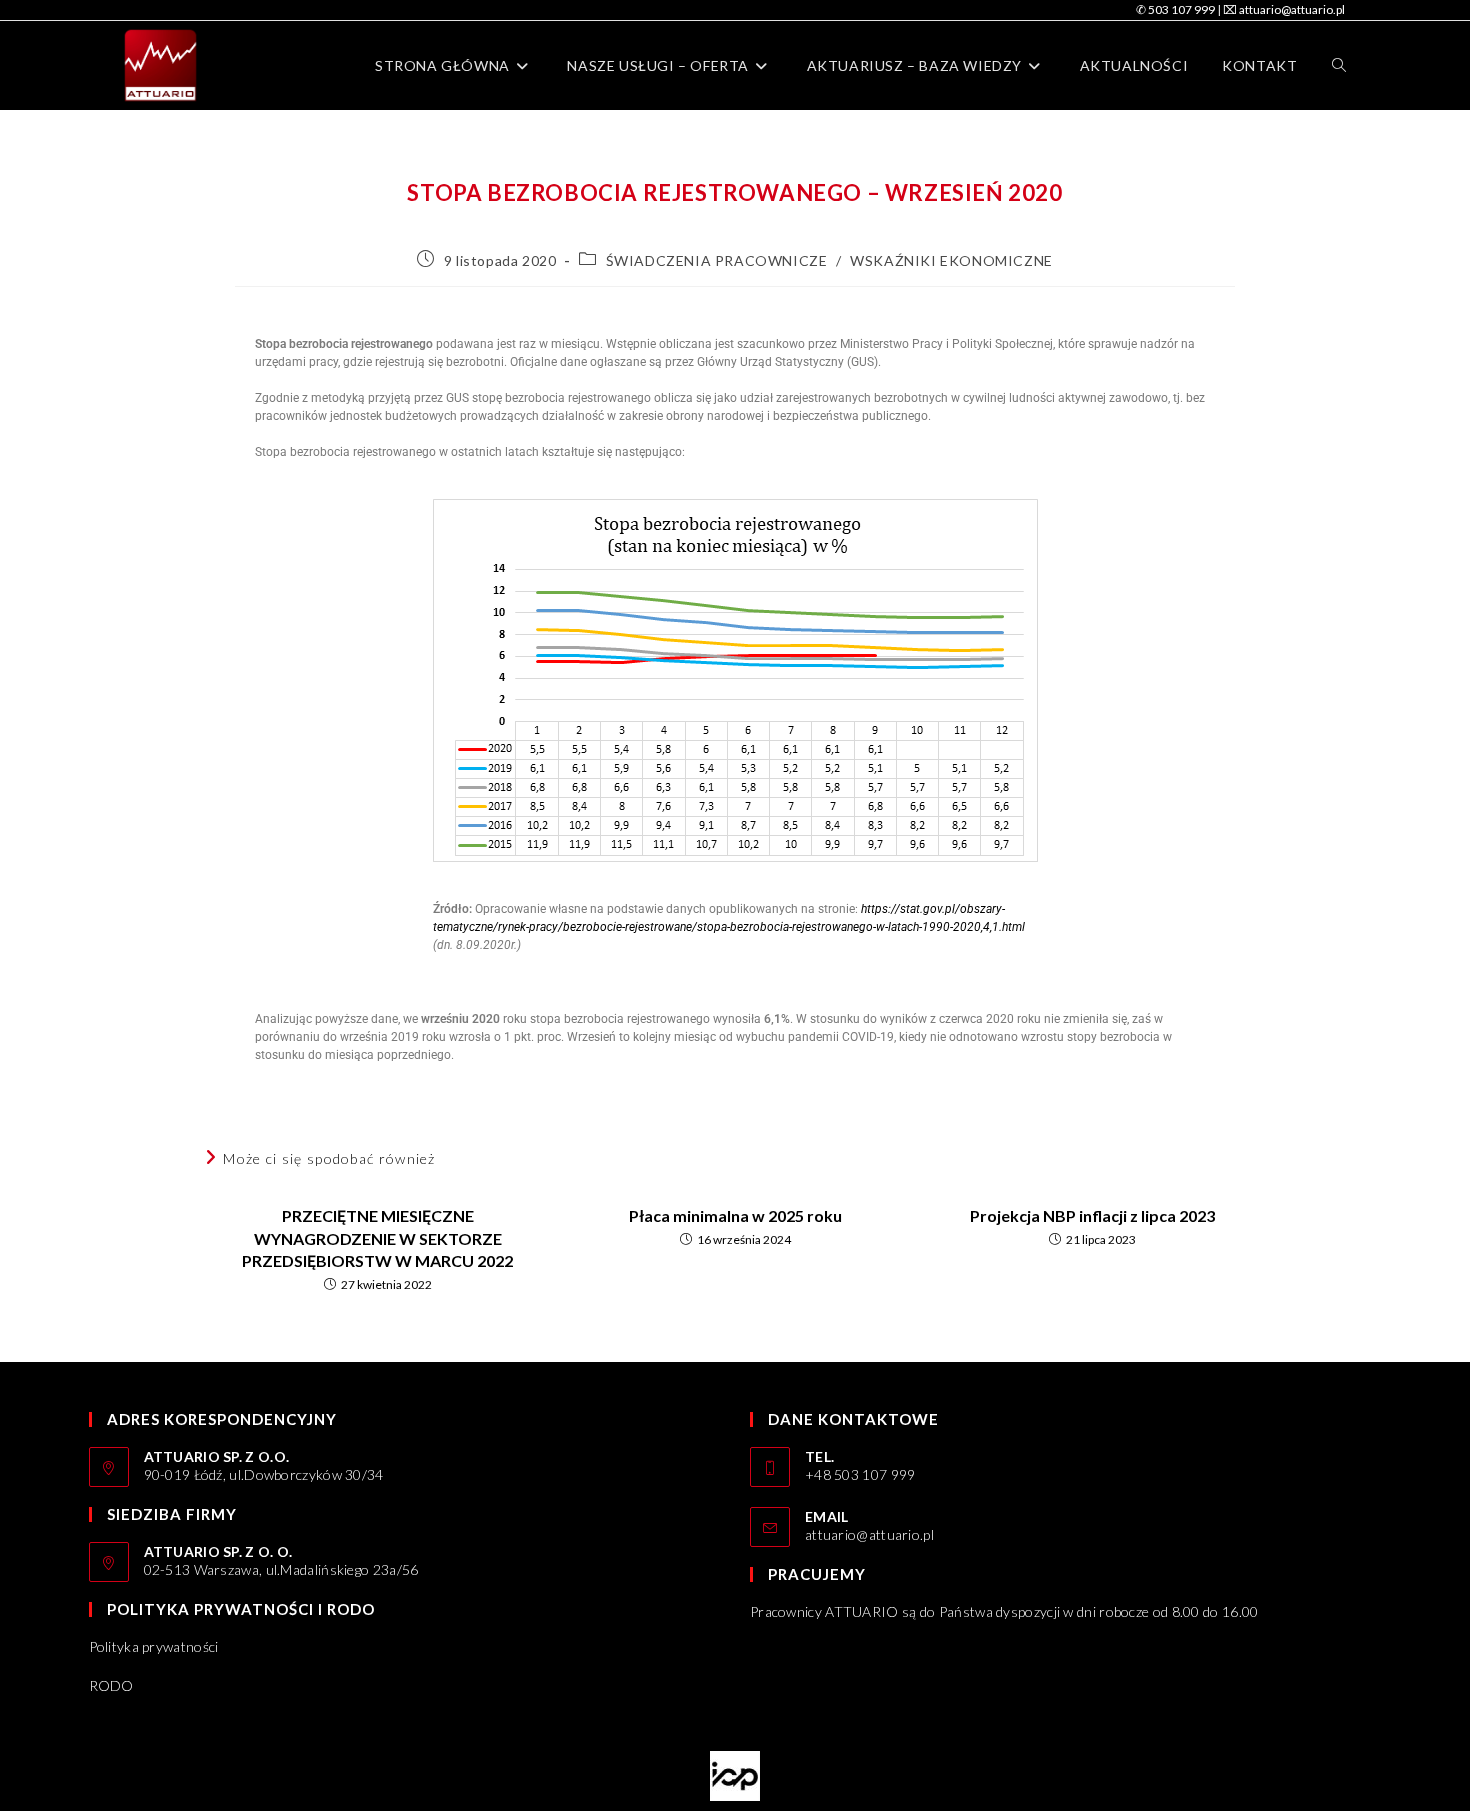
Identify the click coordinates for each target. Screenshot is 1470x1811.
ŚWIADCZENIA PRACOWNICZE (717, 260)
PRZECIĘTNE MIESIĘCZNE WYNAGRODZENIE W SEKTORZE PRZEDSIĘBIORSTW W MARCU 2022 (377, 1238)
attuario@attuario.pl (869, 1534)
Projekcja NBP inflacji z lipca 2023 (1092, 1215)
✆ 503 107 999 (1175, 9)
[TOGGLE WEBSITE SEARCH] (1339, 65)
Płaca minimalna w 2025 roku (735, 1215)
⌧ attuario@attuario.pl (1284, 9)
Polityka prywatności (154, 1646)
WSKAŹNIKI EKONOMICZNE (951, 260)
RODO (111, 1685)
